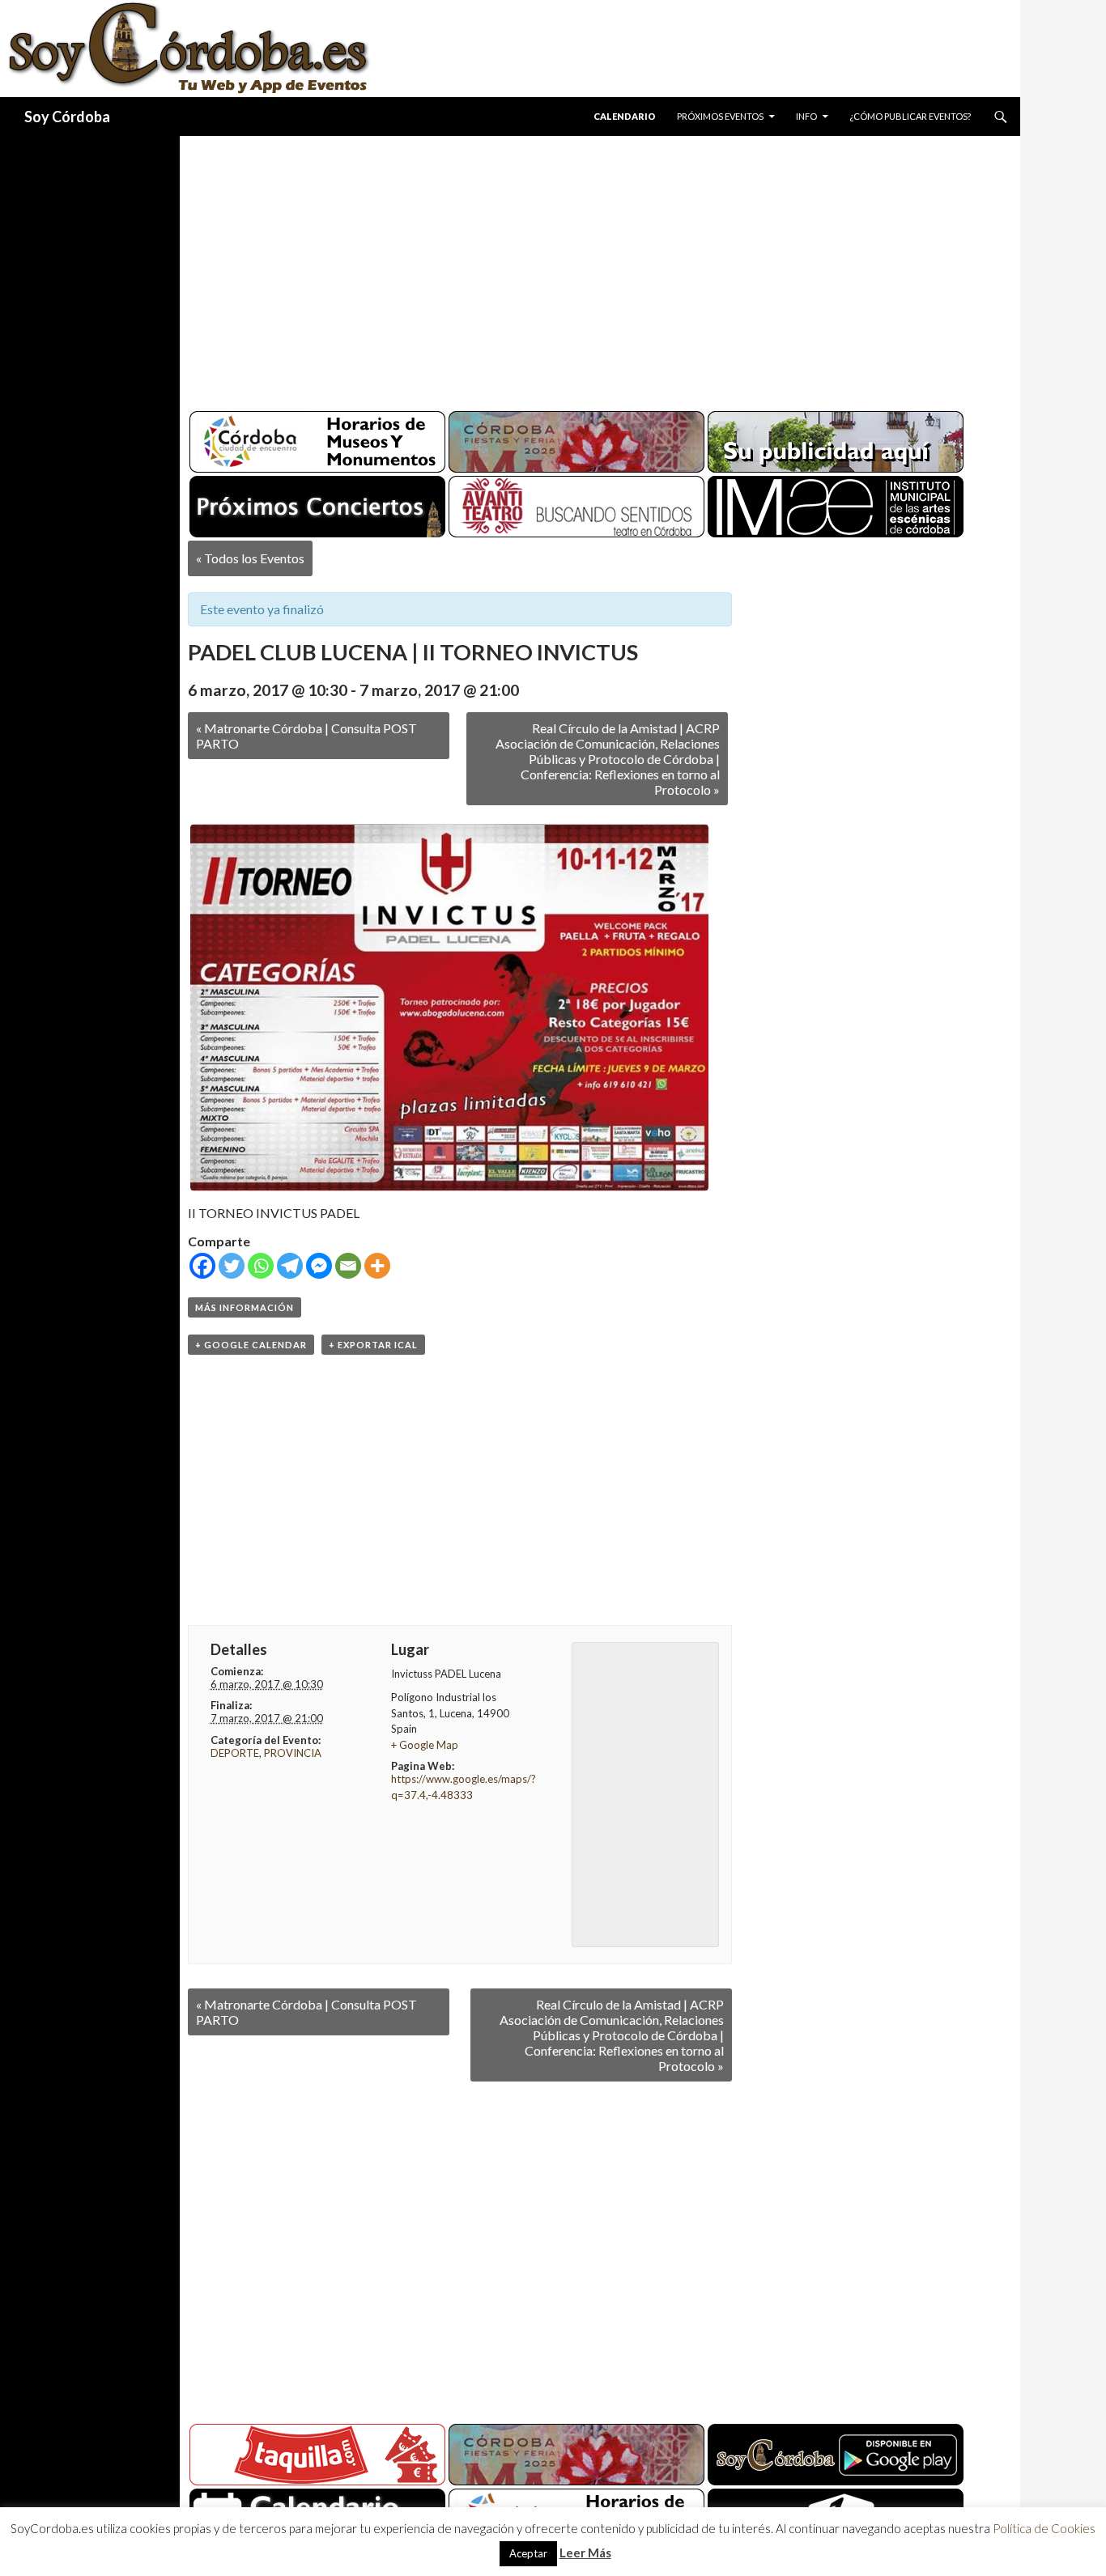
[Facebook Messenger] (319, 1266)
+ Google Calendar (251, 1345)
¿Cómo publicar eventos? (910, 116)
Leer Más (585, 2553)
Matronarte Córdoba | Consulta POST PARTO (306, 736)
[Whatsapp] (261, 1266)
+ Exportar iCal (373, 1345)
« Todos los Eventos (250, 558)
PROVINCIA (293, 1753)
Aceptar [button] (528, 2553)
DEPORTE (235, 1753)
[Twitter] (232, 1266)
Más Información (245, 1307)
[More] (377, 1266)
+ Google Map (425, 1745)
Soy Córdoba (67, 117)
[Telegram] (290, 1266)
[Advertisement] (585, 267)
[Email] (348, 1266)
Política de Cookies (1044, 2528)
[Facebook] (202, 1266)
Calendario (625, 116)
